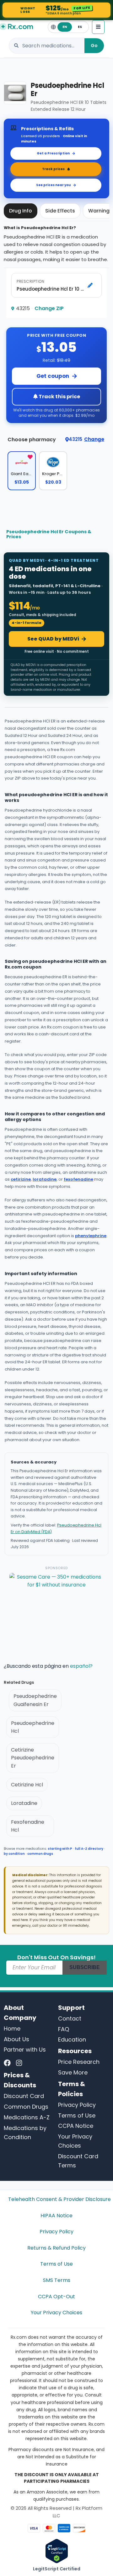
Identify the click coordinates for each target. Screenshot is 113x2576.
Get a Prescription (53, 153)
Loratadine (24, 1803)
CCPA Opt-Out (56, 2297)
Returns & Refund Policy (56, 2248)
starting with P (60, 1849)
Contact (70, 2018)
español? (81, 1666)
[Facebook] (7, 2063)
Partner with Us (25, 2050)
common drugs (40, 1854)
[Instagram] (19, 2063)
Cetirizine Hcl (27, 1785)
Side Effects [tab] (60, 211)
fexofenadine (78, 1179)
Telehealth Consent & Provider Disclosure (56, 2199)
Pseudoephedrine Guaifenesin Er (35, 1700)
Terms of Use (77, 2115)
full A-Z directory (89, 1849)
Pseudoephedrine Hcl (33, 1727)
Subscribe (85, 1967)
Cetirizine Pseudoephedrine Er (33, 1758)
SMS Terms (57, 2280)
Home (12, 2029)
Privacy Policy (77, 2105)
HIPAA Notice (56, 2216)
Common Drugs (26, 2107)
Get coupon (53, 376)
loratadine (45, 1179)
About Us (16, 2039)
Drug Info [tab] (21, 211)
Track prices (53, 169)
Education (72, 2039)
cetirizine (21, 1179)
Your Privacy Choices (56, 2313)
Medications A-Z (27, 2117)
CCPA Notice (76, 2126)
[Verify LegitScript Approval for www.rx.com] (57, 2550)
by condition (14, 1854)
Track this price (59, 397)
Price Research (79, 2062)
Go (94, 46)
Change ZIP (49, 308)
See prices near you (53, 185)
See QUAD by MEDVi (53, 639)
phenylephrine (91, 1236)
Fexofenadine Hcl (28, 1826)
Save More (73, 2072)
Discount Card (24, 2096)
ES (80, 27)
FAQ (64, 2029)
